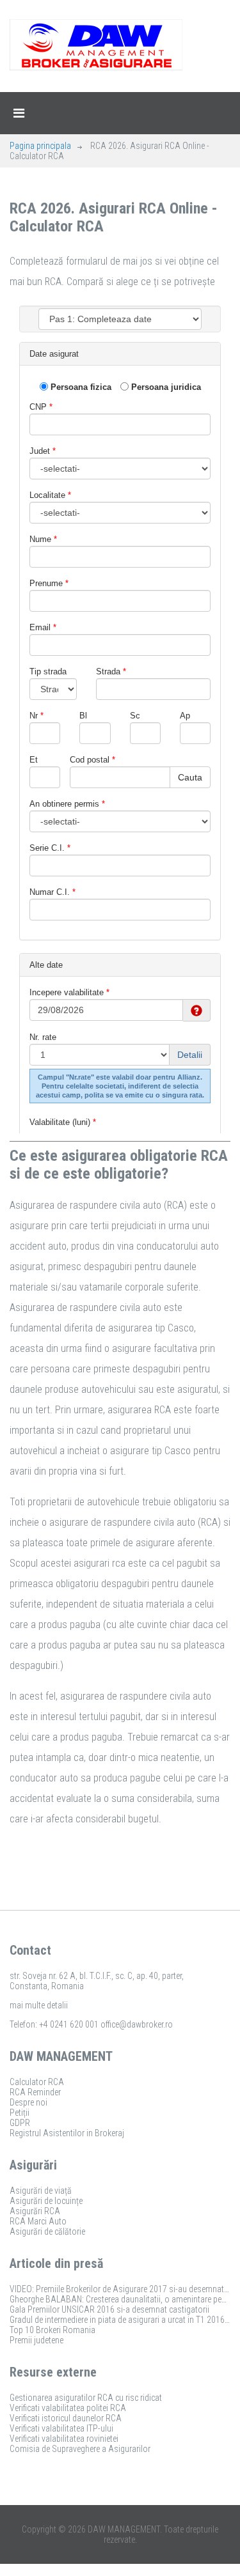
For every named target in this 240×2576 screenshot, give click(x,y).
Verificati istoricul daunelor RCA (66, 2418)
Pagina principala (40, 146)
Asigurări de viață (41, 2191)
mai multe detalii (39, 2005)
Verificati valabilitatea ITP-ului (61, 2428)
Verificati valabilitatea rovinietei (64, 2439)
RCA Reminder (35, 2092)
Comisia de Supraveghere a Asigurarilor (80, 2449)
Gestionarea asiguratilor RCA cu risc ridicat (86, 2398)
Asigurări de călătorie (47, 2231)
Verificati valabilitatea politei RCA (68, 2408)
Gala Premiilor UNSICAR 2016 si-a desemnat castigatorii (109, 2309)
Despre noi (28, 2102)
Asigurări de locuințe (46, 2201)
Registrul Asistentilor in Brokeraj (67, 2133)
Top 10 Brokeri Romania (52, 2330)
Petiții (20, 2113)
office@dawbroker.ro (137, 2024)
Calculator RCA (37, 2082)
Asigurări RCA (35, 2211)
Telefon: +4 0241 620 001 (54, 2024)
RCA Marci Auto (38, 2221)
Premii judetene (36, 2340)
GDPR (20, 2123)
